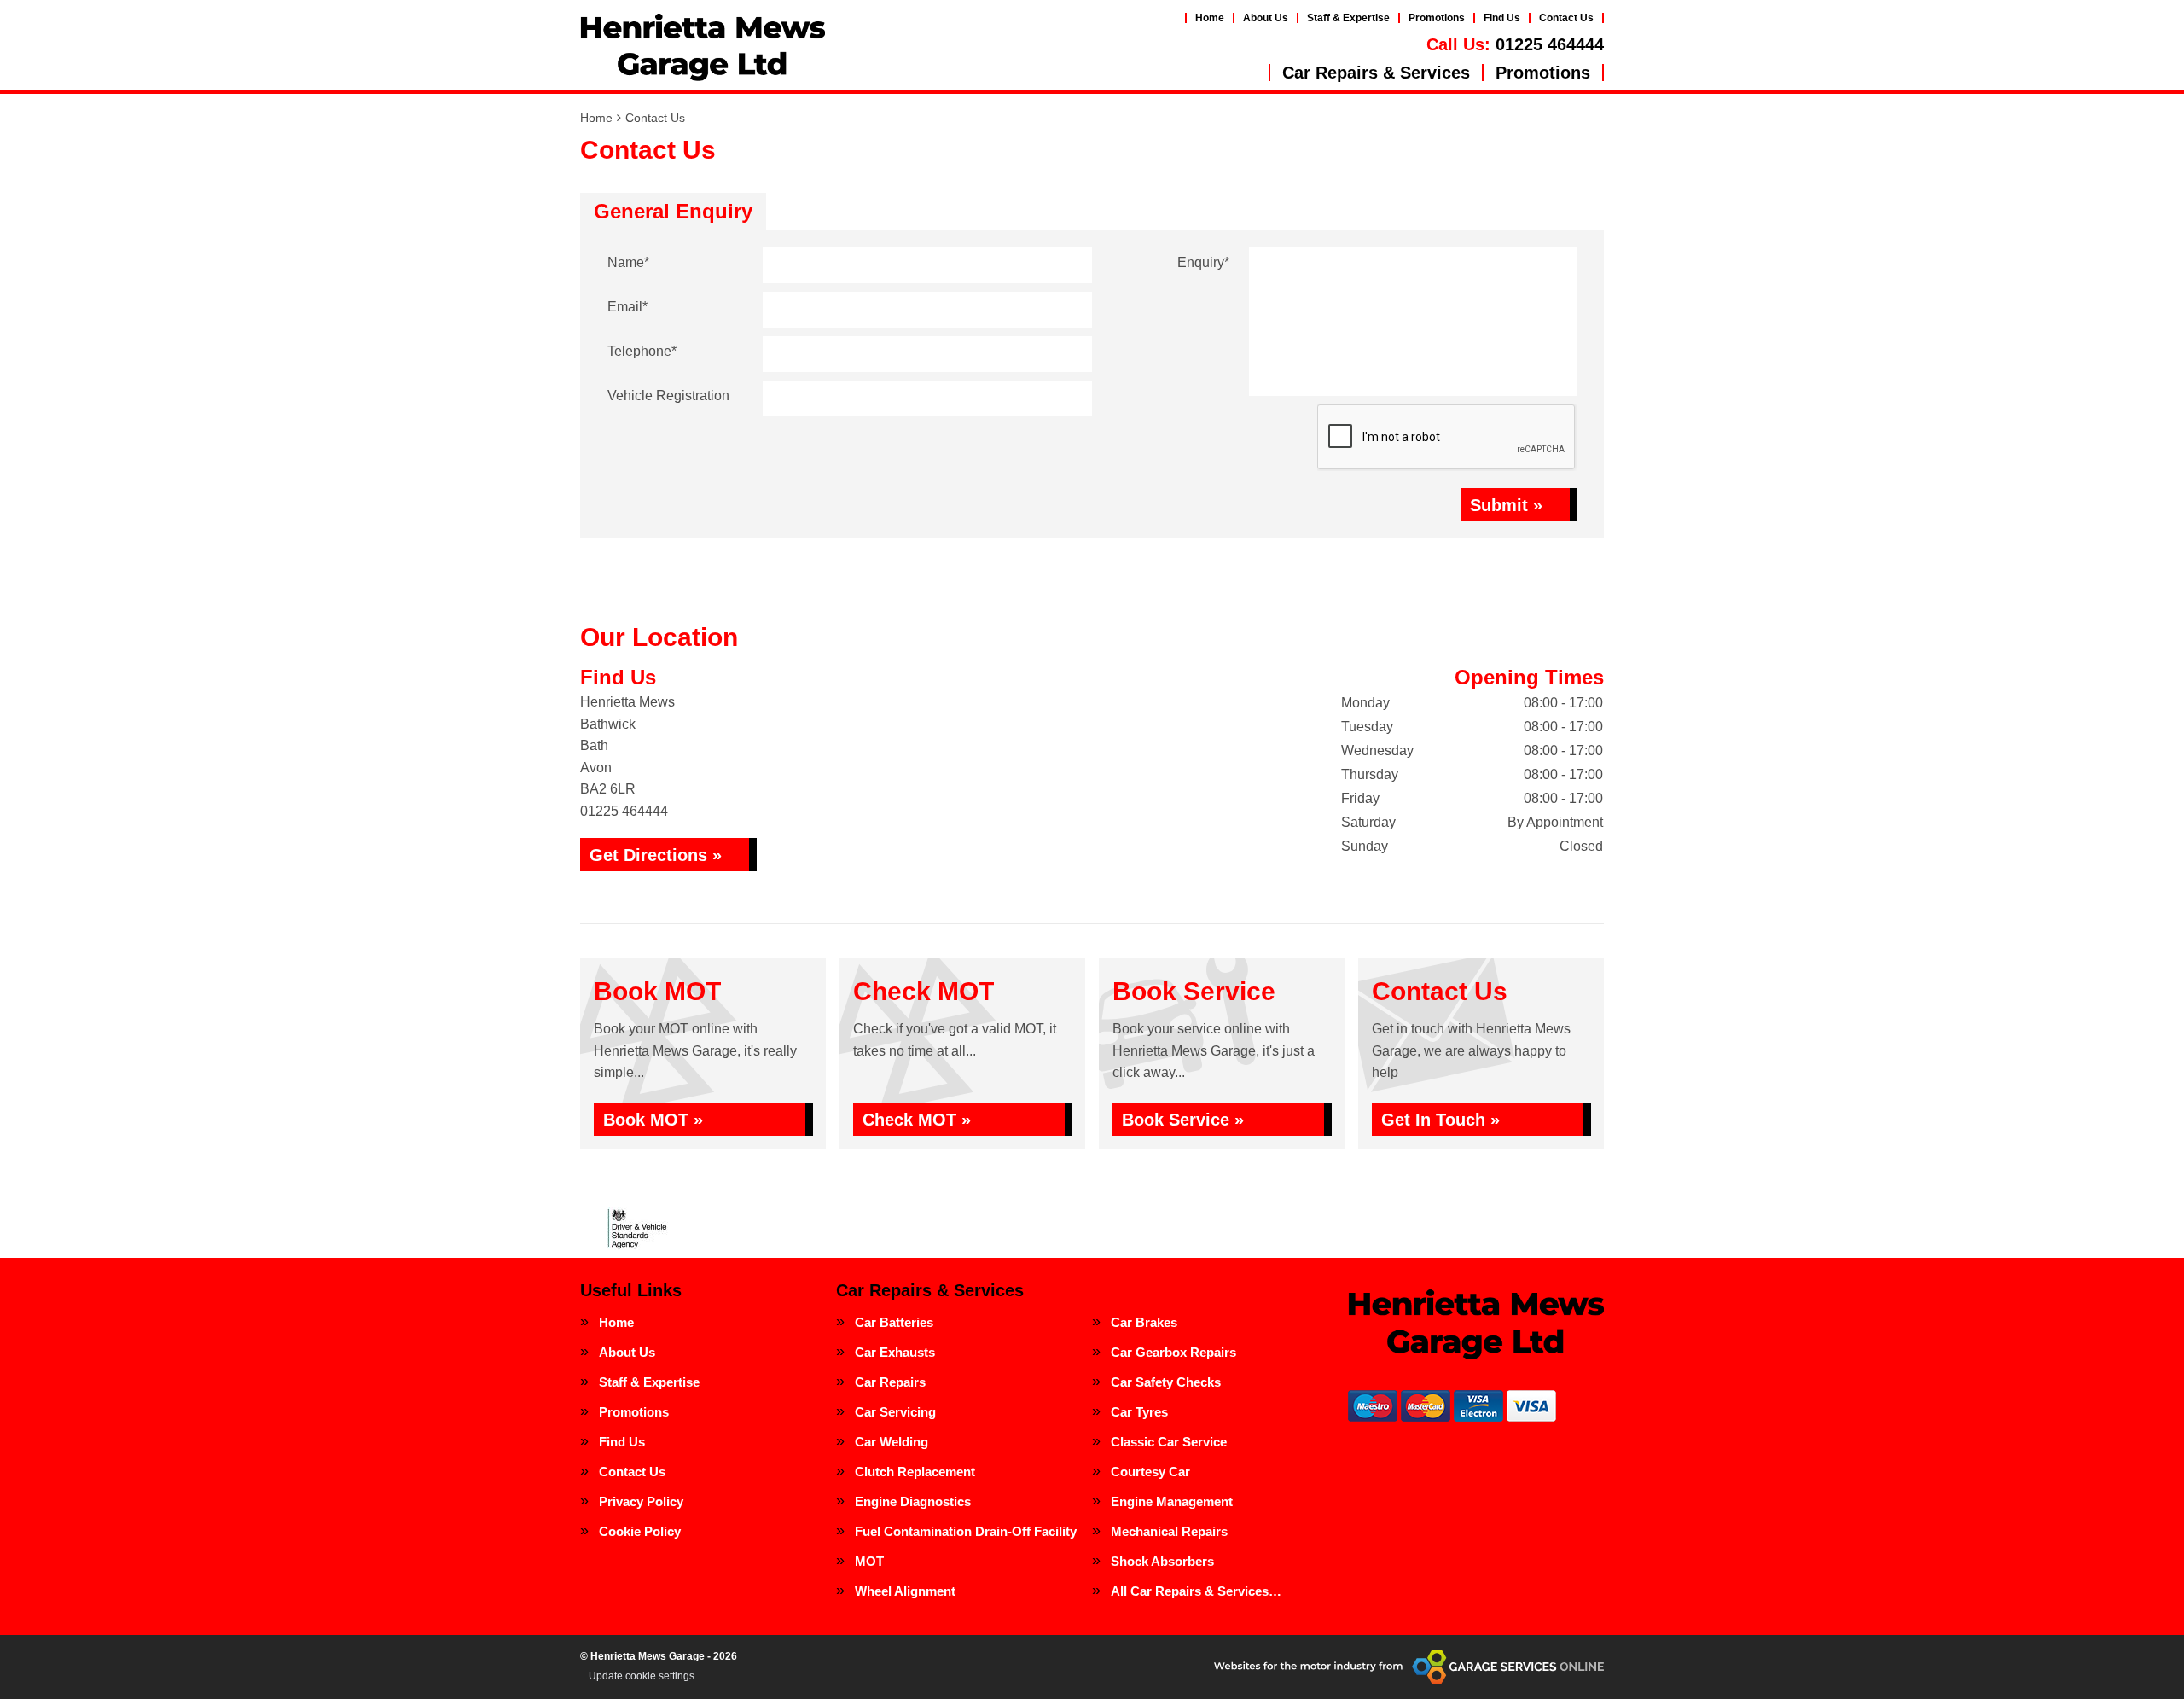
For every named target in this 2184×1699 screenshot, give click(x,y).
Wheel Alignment (905, 1591)
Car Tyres (1139, 1412)
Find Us (1502, 18)
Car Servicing (895, 1412)
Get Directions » (656, 855)
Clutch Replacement (915, 1472)
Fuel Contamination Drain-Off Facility (966, 1531)
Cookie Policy (640, 1531)
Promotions (1437, 18)
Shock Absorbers (1162, 1561)
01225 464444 (1515, 44)
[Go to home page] (703, 47)
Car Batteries (894, 1322)
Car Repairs (890, 1382)
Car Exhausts (895, 1352)
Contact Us (1566, 18)
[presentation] (1447, 438)
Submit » (1506, 505)
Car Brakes (1144, 1322)
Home (1210, 18)
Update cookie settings (642, 1676)
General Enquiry (673, 211)
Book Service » (1183, 1120)
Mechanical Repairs (1169, 1531)
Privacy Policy (641, 1501)
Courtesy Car (1150, 1472)
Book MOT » (653, 1120)
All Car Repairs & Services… (1196, 1591)
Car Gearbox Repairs (1173, 1352)
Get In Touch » (1441, 1120)
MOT (869, 1561)
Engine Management (1172, 1501)
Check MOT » (917, 1120)
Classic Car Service (1169, 1442)
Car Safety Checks (1166, 1382)
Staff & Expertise (1348, 18)
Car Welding (892, 1442)
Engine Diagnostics (913, 1501)
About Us (1266, 18)
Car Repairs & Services (1376, 73)
